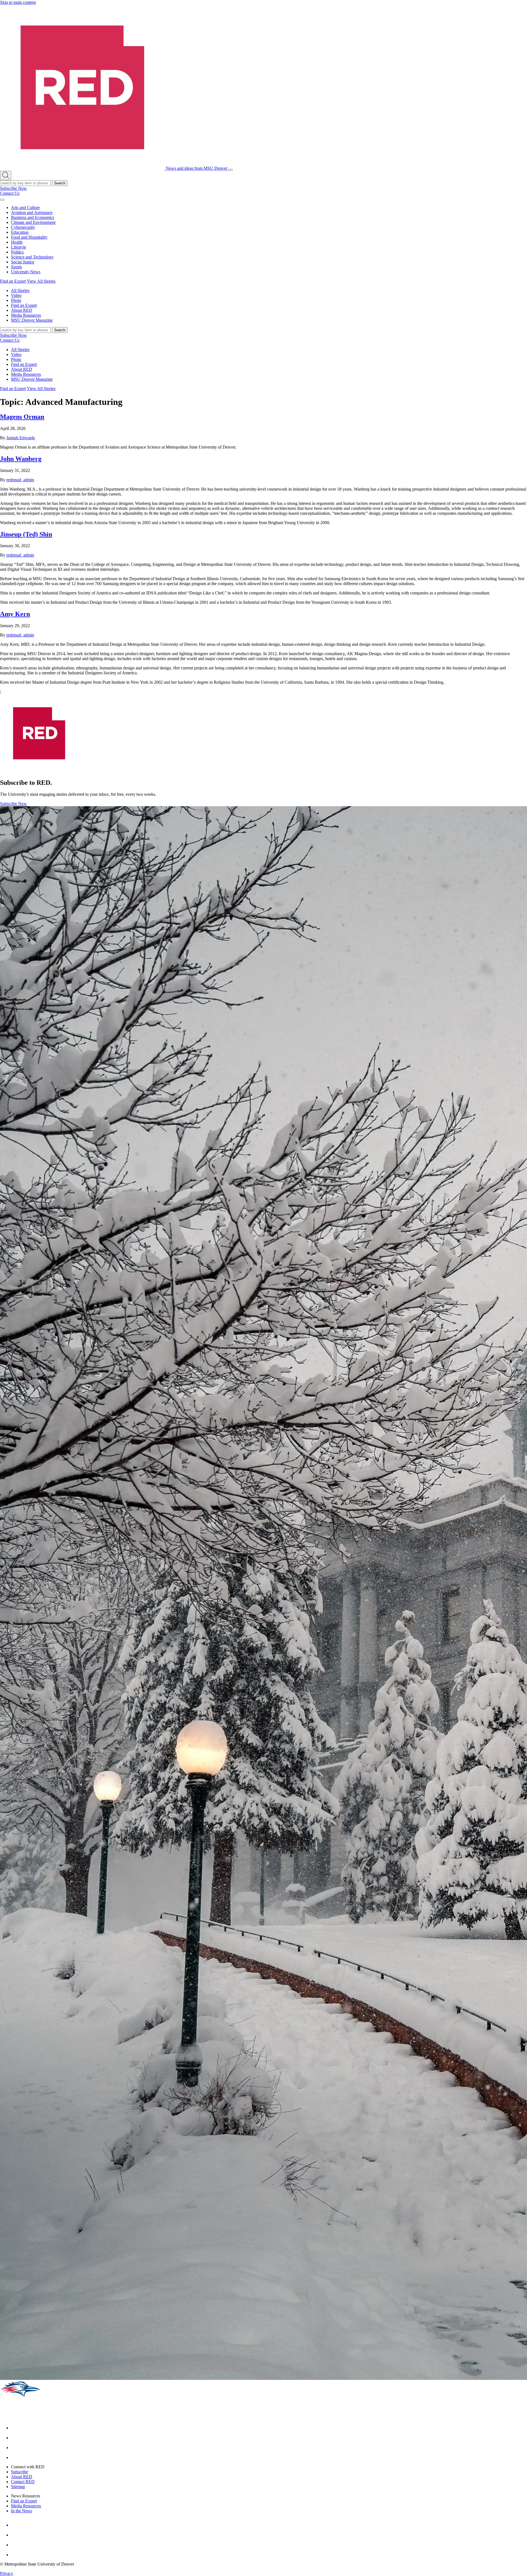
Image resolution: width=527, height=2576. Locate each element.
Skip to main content (18, 2)
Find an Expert (13, 281)
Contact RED (23, 2482)
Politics (17, 252)
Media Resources (26, 315)
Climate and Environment (33, 222)
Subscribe (19, 2472)
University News (26, 272)
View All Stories (41, 281)
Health (17, 242)
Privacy (7, 2573)
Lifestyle (19, 247)
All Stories (20, 290)
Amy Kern (15, 614)
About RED (22, 310)
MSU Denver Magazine (32, 320)
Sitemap (18, 2487)
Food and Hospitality (29, 237)
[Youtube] (15, 2448)
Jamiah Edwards (21, 438)
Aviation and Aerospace (32, 212)
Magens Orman (22, 417)
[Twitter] (15, 2457)
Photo (16, 300)
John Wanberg (21, 459)
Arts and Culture (25, 208)
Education (20, 232)
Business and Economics (33, 217)
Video (16, 295)
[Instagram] (15, 2438)
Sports (16, 267)
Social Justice (23, 262)
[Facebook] (15, 2428)
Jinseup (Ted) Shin (26, 534)
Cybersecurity (23, 227)
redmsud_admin (20, 480)
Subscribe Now (13, 188)
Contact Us (10, 193)
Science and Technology (32, 257)
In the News (22, 2511)
